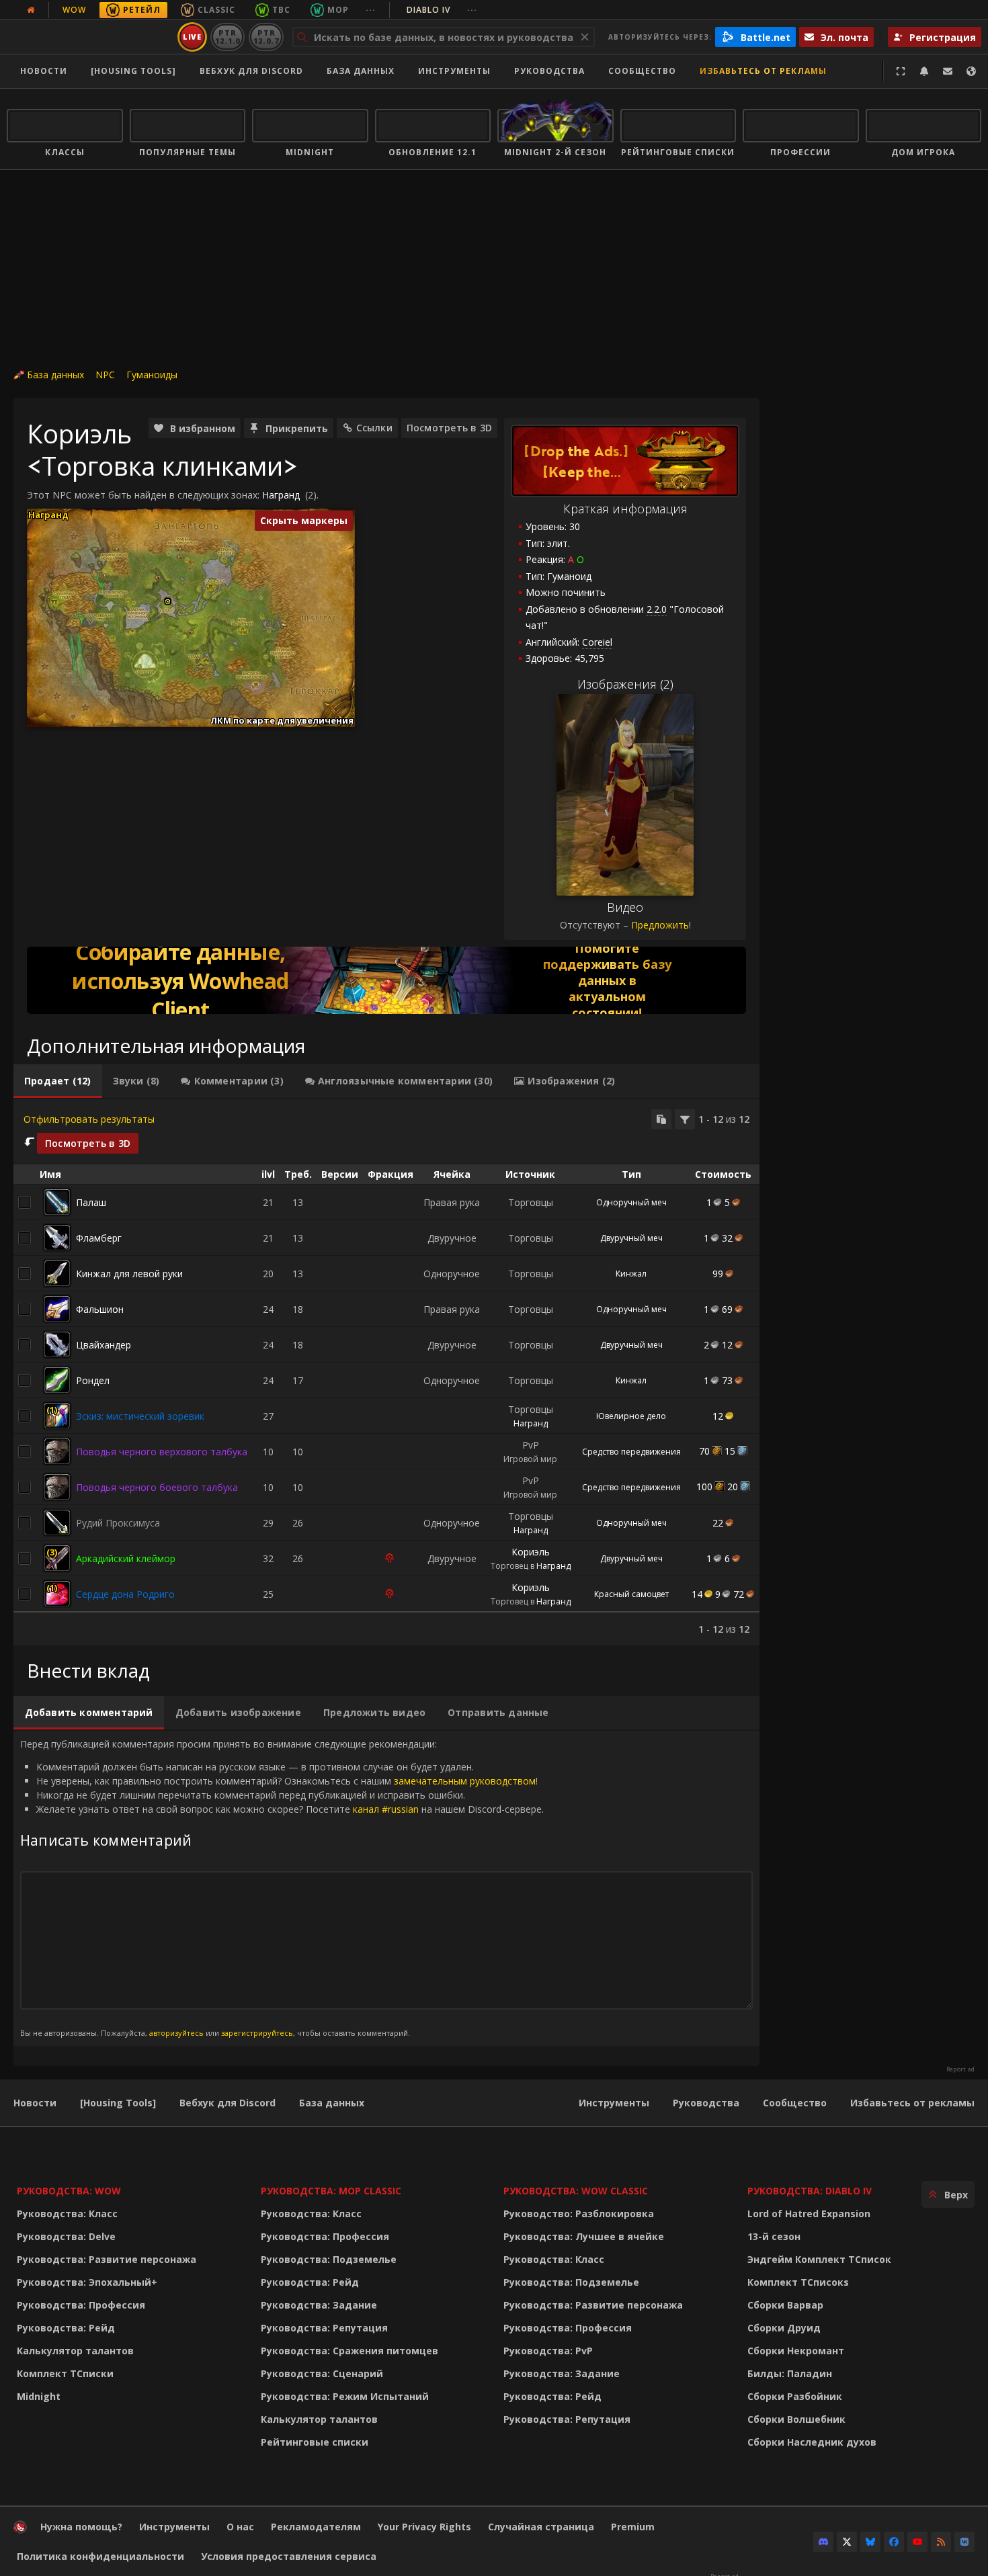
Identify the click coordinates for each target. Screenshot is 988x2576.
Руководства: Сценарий (322, 2373)
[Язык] (971, 71)
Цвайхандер (104, 1345)
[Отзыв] (948, 71)
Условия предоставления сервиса (289, 2556)
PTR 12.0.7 (266, 37)
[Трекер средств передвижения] (386, 980)
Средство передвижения (631, 1452)
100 (704, 1487)
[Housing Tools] (118, 2103)
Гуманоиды (152, 375)
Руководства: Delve (66, 2236)
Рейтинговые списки (315, 2442)
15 (730, 1451)
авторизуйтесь (176, 2033)
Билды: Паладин (790, 2373)
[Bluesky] (870, 2542)
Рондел (93, 1380)
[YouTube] (917, 2542)
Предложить (660, 925)
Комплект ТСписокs (798, 2282)
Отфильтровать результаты (89, 1119)
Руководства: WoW (69, 2191)
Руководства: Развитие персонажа (107, 2259)
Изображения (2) (625, 684)
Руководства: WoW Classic (576, 2191)
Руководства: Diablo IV (810, 2191)
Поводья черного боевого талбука (157, 1487)
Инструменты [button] (454, 71)
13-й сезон (774, 2236)
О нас (240, 2527)
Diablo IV (442, 10)
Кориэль (531, 1552)
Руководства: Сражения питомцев (349, 2351)
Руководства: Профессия (81, 2305)
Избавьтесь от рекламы (763, 71)
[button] (168, 602)
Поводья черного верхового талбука (162, 1452)
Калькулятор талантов (75, 2351)
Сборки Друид (784, 2328)
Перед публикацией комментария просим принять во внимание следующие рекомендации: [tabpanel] (282, 1888)
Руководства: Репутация (324, 2328)
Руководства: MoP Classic (331, 2191)
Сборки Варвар (785, 2305)
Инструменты (614, 2103)
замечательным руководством (465, 1781)
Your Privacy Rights (424, 2527)
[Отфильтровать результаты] (685, 1119)
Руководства (549, 71)
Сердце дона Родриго (125, 1594)
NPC (105, 375)
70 (704, 1451)
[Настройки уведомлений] (924, 71)
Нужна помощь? (81, 2527)
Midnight (39, 2396)
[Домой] (90, 37)
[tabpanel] (386, 1373)
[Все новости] (31, 10)
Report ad (960, 2069)
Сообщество (642, 71)
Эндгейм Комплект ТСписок (819, 2259)
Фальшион (100, 1309)
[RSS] (941, 2542)
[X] (847, 2542)
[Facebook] (894, 2542)
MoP (338, 10)
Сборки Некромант (796, 2351)
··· (371, 10)
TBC (281, 10)
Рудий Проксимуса (118, 1523)
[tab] (58, 1081)
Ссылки (374, 428)
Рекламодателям (316, 2527)
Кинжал (631, 1274)
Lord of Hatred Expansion (809, 2214)
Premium (633, 2527)
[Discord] (823, 2542)
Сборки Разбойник (795, 2396)
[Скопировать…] (661, 1119)
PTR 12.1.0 (228, 37)
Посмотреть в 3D (449, 428)
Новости (44, 71)
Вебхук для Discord (251, 71)
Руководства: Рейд (66, 2328)
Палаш (91, 1202)
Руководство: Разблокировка (579, 2214)
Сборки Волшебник (796, 2419)
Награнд (281, 495)
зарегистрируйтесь (257, 2033)
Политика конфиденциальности (100, 2556)
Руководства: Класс (67, 2214)
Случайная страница (541, 2527)
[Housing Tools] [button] (133, 71)
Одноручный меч (631, 1202)
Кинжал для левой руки (129, 1274)
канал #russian (386, 1809)
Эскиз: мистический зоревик (140, 1416)
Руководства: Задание (319, 2305)
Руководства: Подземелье (329, 2259)
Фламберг (99, 1238)
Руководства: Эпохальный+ (87, 2282)
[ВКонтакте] (964, 2542)
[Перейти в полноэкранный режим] (901, 71)
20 (733, 1487)
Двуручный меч (631, 1238)
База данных (361, 71)
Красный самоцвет (631, 1594)
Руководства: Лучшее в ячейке (584, 2236)
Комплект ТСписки (65, 2373)
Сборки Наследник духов (812, 2442)
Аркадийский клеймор (126, 1558)
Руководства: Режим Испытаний (345, 2396)
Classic (216, 10)
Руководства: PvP (548, 2351)
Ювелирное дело (631, 1416)
